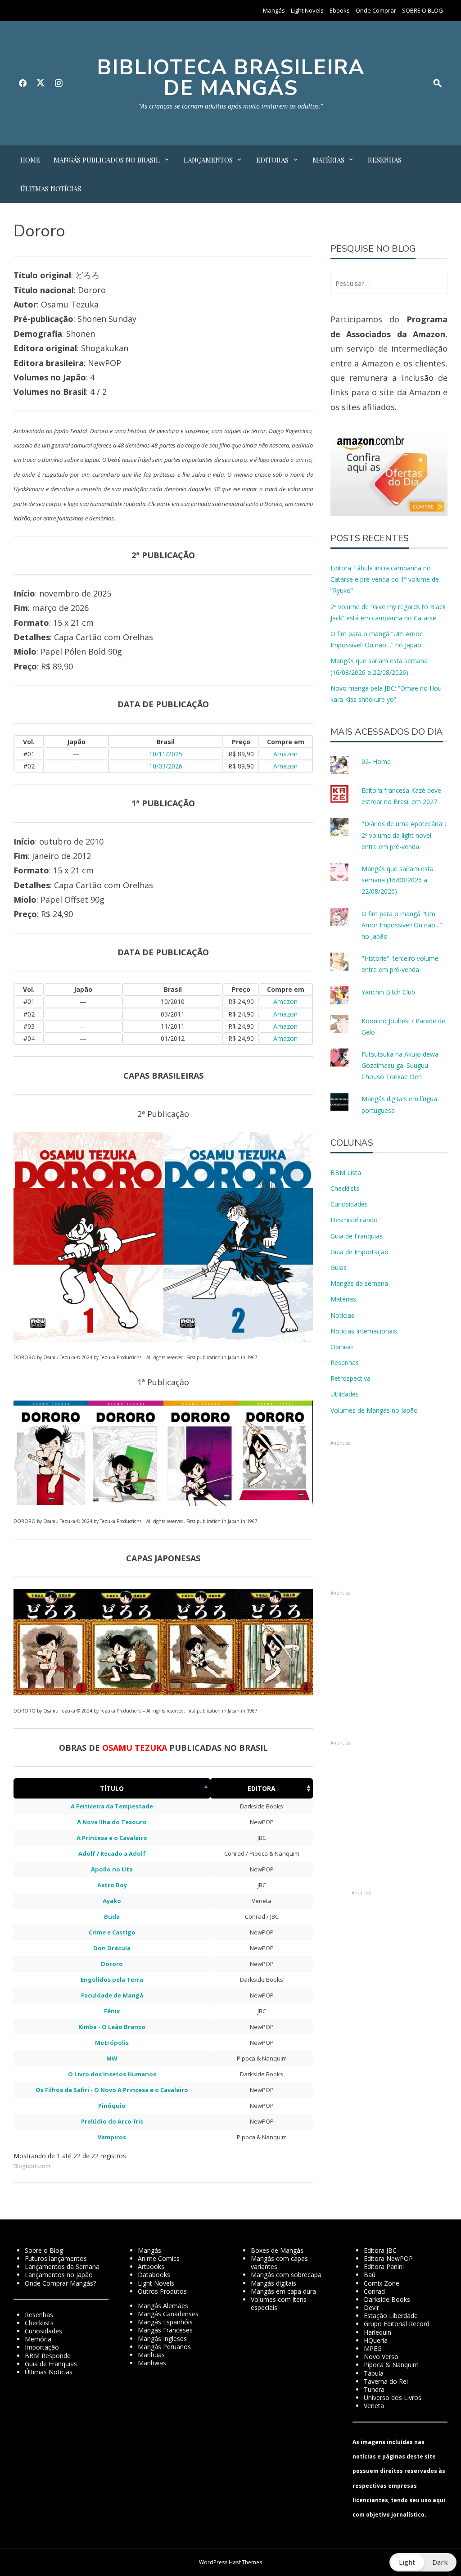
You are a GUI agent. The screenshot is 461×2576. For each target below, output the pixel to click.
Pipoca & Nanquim (391, 2365)
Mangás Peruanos (164, 2347)
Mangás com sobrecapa (286, 2275)
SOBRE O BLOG (423, 10)
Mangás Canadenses (168, 2314)
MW (112, 2058)
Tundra (374, 2389)
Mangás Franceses (165, 2330)
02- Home (376, 762)
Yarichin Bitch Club (388, 992)
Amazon (285, 754)
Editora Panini (384, 2266)
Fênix (112, 2011)
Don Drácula (112, 1948)
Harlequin (377, 2332)
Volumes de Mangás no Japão (374, 1410)
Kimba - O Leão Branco (112, 2027)
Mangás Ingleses (162, 2339)
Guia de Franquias (357, 1236)
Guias (339, 1268)
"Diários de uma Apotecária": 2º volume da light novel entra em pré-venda (404, 835)
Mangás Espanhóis (165, 2322)
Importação (42, 2347)
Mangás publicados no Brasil (107, 160)
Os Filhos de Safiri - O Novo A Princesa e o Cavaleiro (112, 2090)
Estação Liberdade (391, 2316)
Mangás (274, 10)
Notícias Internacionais (364, 1331)
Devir (371, 2307)
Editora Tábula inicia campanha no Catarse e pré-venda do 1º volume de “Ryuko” (385, 579)
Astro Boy (112, 1885)
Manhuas (151, 2355)
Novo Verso (381, 2357)
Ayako (112, 1901)
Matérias (328, 160)
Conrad (374, 2291)
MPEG (373, 2348)
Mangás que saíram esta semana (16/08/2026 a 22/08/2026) (398, 880)
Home (30, 160)
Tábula (374, 2373)
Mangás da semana (359, 1283)
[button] (88, 1237)
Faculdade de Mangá (112, 1995)
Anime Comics (159, 2258)
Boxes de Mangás (277, 2250)
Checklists (345, 1188)
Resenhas (385, 160)
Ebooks (340, 10)
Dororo (112, 1964)
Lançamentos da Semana (62, 2266)
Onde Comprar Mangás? (60, 2283)
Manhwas (152, 2363)
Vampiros (112, 2137)
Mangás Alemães (163, 2306)
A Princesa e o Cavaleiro (112, 1838)
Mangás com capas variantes (279, 2262)
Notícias (342, 1315)
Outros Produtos (162, 2291)
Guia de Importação (359, 1252)
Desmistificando (354, 1220)
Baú (370, 2275)
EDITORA (262, 1788)
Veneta (374, 2406)
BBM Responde (48, 2356)
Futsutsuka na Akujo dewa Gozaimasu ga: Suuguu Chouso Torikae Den (400, 1065)
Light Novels (307, 10)
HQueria (376, 2340)
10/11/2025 (166, 754)
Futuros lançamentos (56, 2258)
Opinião (342, 1347)
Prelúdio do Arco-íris (112, 2121)
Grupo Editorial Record (397, 2324)
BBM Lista (346, 1173)
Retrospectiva (350, 1378)
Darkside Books (387, 2299)
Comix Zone (382, 2283)
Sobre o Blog (44, 2250)
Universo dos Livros (393, 2397)
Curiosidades (349, 1204)
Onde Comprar (376, 10)
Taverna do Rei (386, 2381)
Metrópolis (112, 2043)
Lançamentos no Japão (59, 2275)
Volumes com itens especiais (279, 2303)
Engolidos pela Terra (112, 1979)
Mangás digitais (273, 2283)
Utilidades (345, 1394)
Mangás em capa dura (283, 2291)
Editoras (272, 160)
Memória (38, 2339)
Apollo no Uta (112, 1869)
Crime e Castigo (112, 1932)
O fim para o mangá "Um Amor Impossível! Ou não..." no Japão (402, 925)
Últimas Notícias (51, 189)
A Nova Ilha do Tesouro (112, 1822)
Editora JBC (380, 2250)
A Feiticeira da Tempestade (112, 1806)
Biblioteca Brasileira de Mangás (231, 78)
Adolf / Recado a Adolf (112, 1853)
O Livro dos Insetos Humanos (112, 2074)
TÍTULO (112, 1788)
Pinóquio (112, 2106)
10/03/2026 (166, 766)
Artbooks (151, 2266)
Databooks (154, 2275)
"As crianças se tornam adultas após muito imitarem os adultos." (231, 106)
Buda (112, 1916)
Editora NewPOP (388, 2258)
